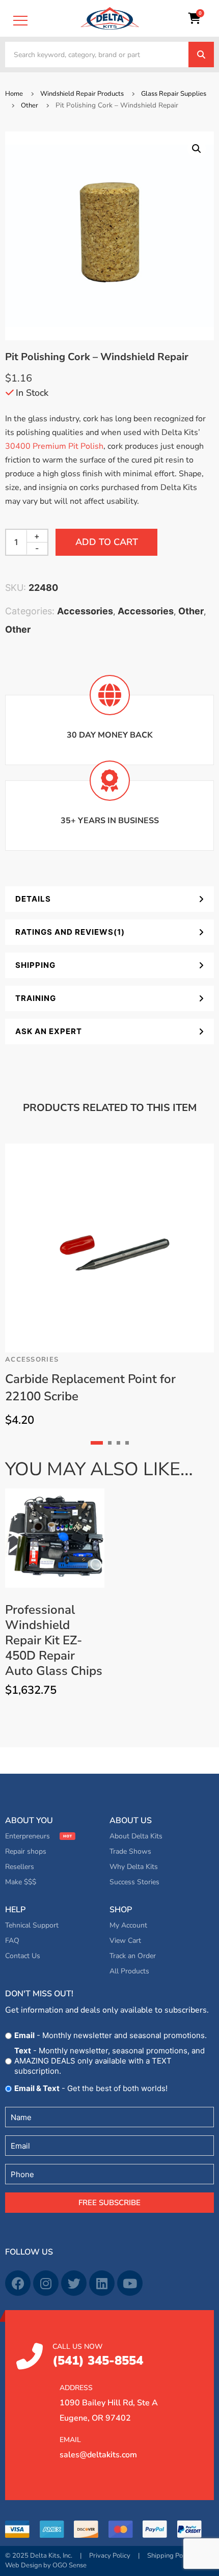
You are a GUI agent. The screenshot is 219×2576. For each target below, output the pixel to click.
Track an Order (133, 1956)
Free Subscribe (109, 2203)
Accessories (85, 611)
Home (14, 94)
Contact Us (23, 1956)
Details (33, 899)
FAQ (12, 1941)
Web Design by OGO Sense (46, 2565)
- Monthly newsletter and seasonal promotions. (111, 2035)
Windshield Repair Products (82, 94)
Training (36, 998)
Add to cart (107, 542)
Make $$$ (21, 1882)
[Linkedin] (102, 2283)
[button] (197, 149)
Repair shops (26, 1851)
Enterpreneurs (28, 1836)
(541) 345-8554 (98, 2355)
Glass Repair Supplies (174, 94)
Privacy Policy (110, 2556)
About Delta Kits (136, 1836)
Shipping (35, 965)
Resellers (20, 1867)
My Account (128, 1925)
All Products (129, 1971)
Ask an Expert (49, 1031)
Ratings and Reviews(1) (70, 932)
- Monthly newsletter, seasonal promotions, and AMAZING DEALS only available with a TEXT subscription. (109, 2061)
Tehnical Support (32, 1925)
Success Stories (134, 1882)
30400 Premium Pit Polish (54, 446)
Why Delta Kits (134, 1867)
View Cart (125, 1941)
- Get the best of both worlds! (91, 2088)
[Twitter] (74, 2283)
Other (30, 105)
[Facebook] (18, 2283)
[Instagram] (46, 2283)
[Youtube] (130, 2283)
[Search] (201, 55)
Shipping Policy (170, 2556)
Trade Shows (130, 1851)
